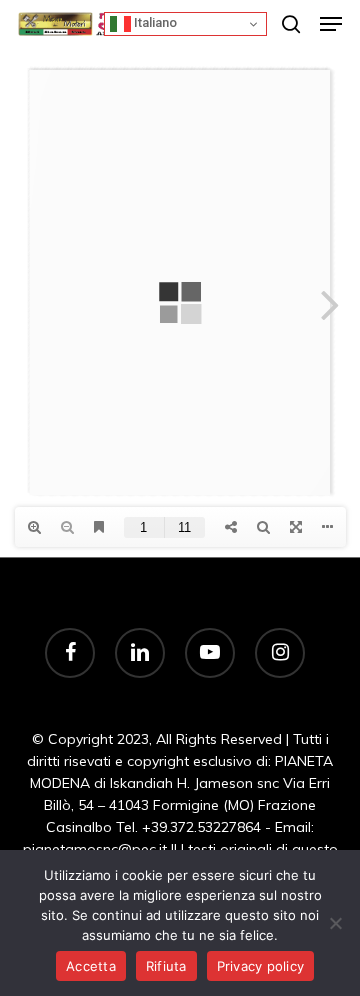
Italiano (154, 22)
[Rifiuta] (335, 923)
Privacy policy (261, 966)
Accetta (91, 966)
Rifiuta (166, 966)
